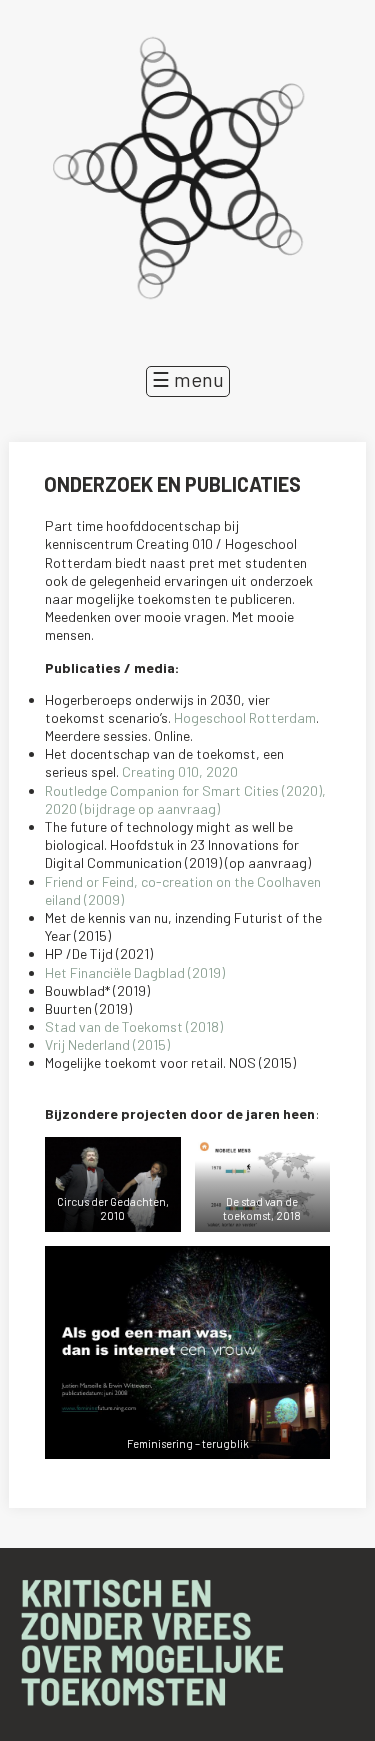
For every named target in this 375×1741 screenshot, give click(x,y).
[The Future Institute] (187, 173)
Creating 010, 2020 (180, 771)
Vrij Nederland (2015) (107, 1044)
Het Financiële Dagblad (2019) (135, 972)
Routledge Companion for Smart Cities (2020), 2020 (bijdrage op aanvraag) (185, 799)
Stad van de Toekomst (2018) (134, 1026)
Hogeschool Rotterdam (245, 717)
